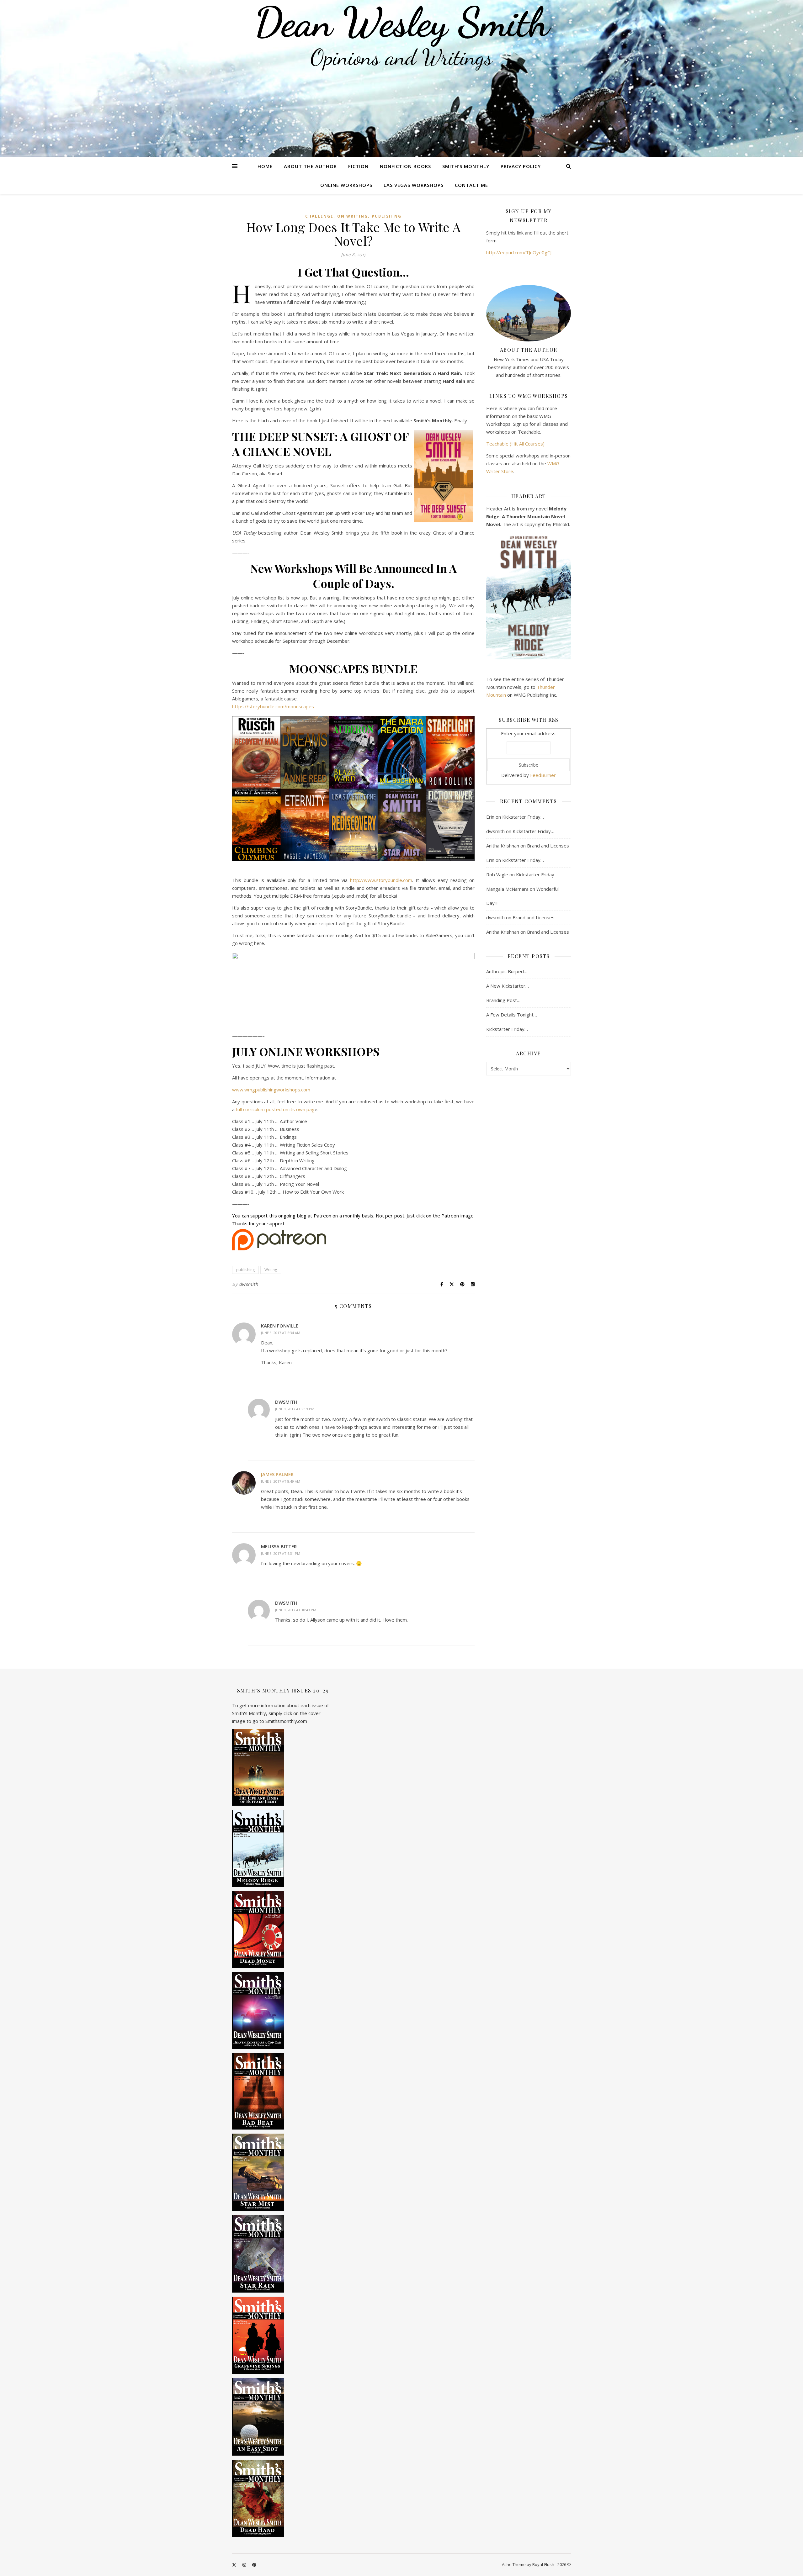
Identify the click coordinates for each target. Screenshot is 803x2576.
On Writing (353, 216)
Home (265, 166)
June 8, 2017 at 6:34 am (281, 1333)
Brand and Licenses (548, 846)
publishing (387, 216)
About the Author (310, 166)
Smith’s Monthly (466, 166)
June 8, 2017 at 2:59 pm (295, 1409)
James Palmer (277, 1474)
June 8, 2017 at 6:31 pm (281, 1553)
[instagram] (245, 2565)
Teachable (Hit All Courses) (515, 444)
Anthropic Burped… (507, 971)
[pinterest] (254, 2565)
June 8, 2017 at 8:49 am (281, 1481)
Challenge (319, 216)
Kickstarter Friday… (523, 817)
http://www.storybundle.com (381, 880)
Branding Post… (503, 1000)
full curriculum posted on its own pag (275, 1109)
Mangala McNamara (507, 889)
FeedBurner (543, 775)
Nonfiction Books (405, 166)
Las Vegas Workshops (414, 185)
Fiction (358, 166)
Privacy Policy (521, 166)
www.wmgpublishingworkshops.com (271, 1090)
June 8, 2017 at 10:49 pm (296, 1610)
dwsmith (249, 1284)
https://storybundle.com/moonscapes (273, 706)
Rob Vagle (497, 874)
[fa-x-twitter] (235, 2565)
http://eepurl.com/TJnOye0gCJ (519, 252)
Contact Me (471, 185)
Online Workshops (346, 185)
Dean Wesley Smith (401, 22)
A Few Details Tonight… (512, 1015)
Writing (271, 1270)
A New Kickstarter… (508, 986)
